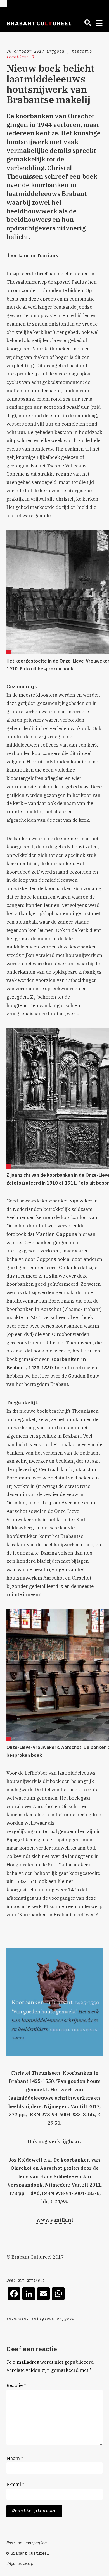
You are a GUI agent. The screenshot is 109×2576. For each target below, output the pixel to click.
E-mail (15, 2484)
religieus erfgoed (53, 2318)
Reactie (16, 2385)
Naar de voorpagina (27, 2543)
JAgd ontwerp (20, 2563)
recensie (16, 2318)
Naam (15, 2458)
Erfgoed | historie (69, 51)
